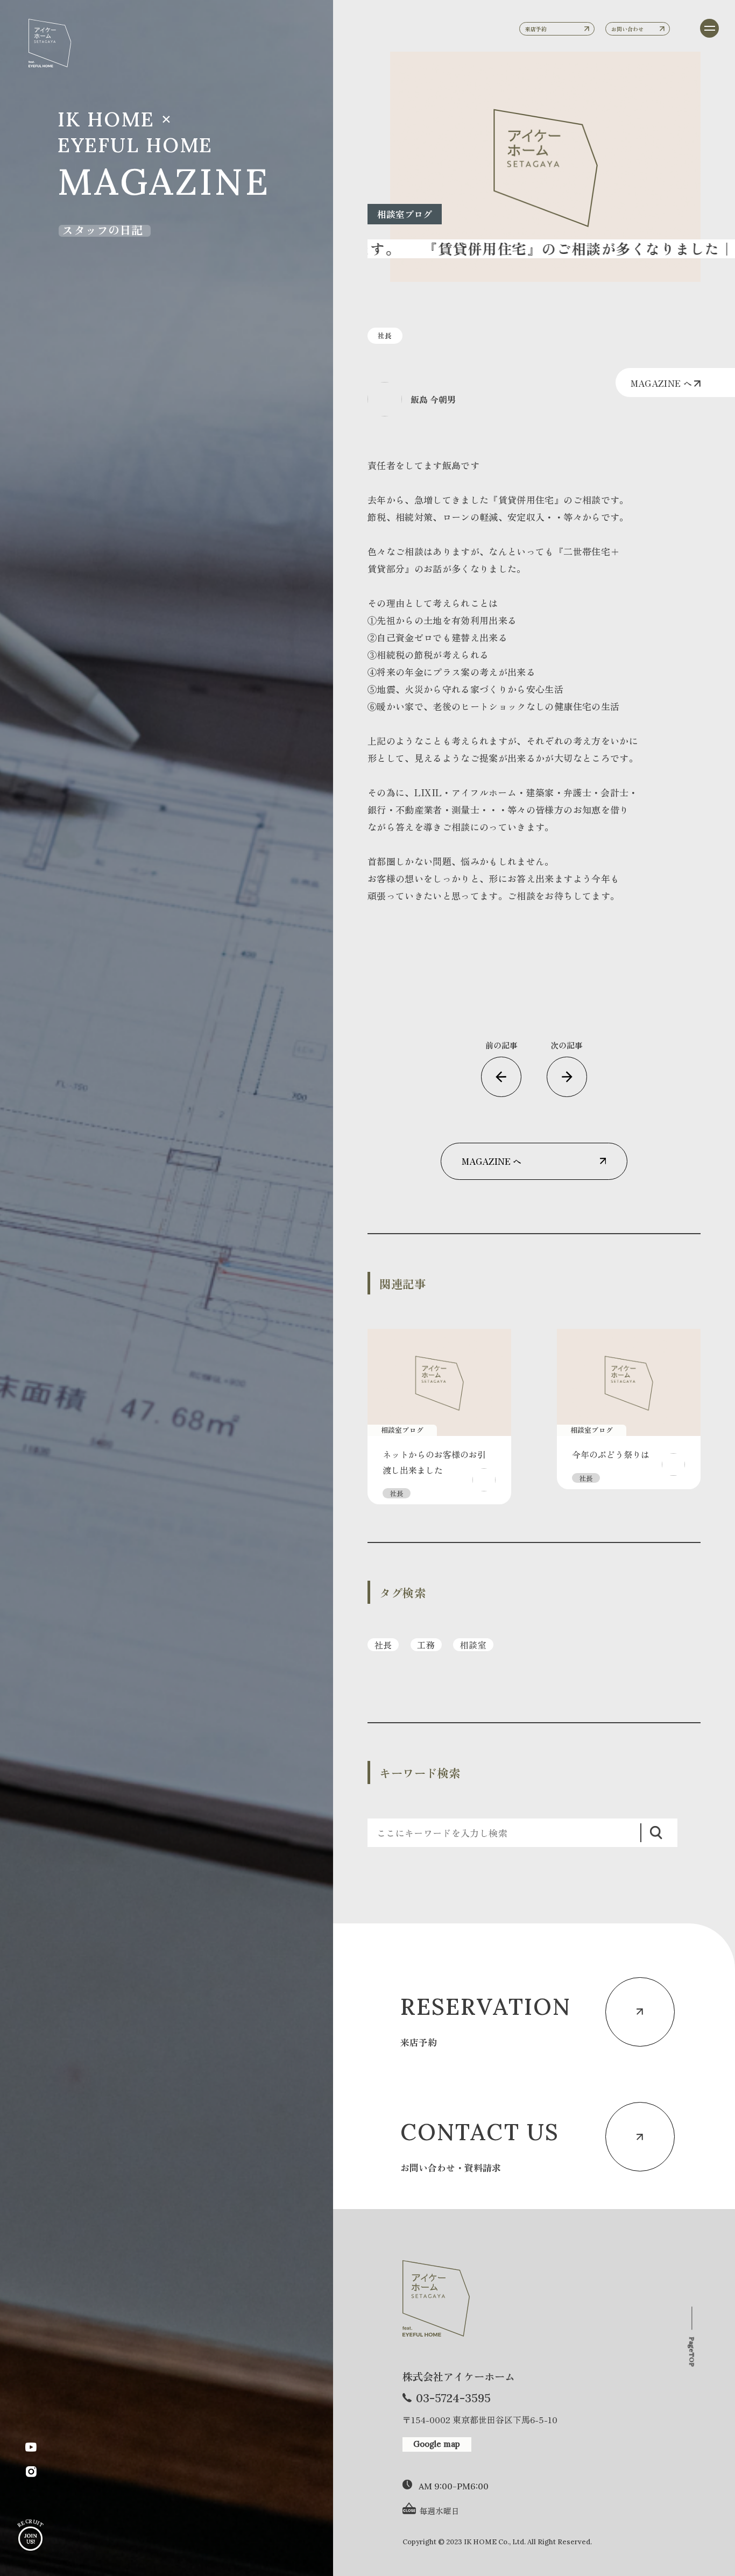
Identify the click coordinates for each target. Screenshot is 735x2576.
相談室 (473, 1645)
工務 (426, 1645)
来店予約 (536, 29)
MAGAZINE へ (663, 383)
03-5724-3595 (453, 2398)
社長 (383, 1645)
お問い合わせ (627, 29)
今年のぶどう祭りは (611, 1454)
